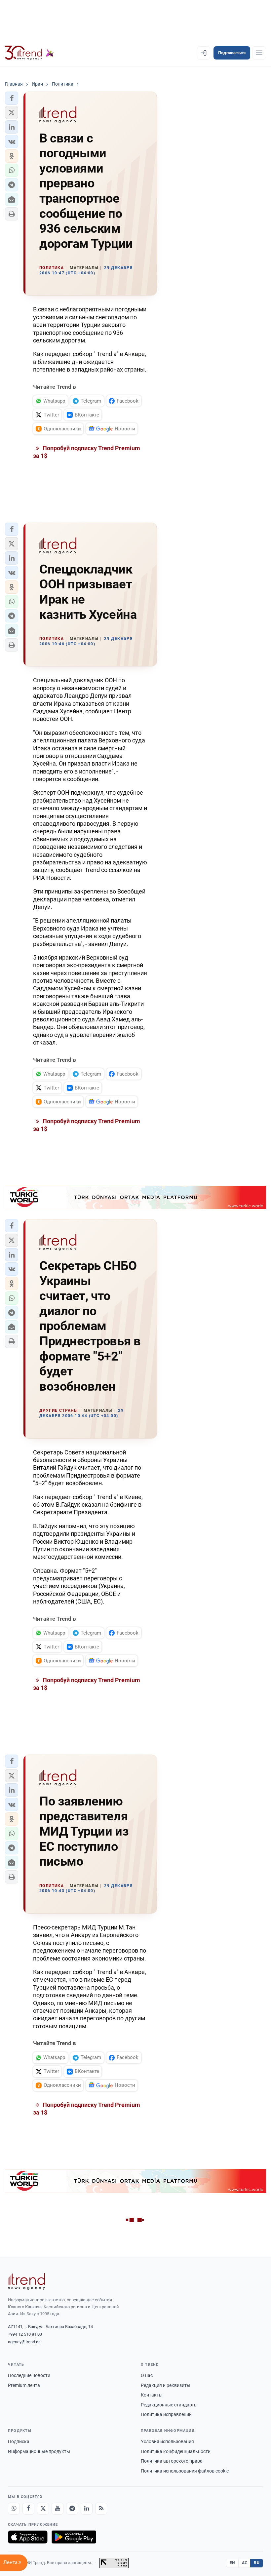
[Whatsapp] (14, 2509)
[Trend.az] (29, 53)
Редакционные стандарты (169, 2405)
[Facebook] (28, 2509)
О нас (147, 2375)
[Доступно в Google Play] (74, 2537)
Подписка (19, 2441)
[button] (12, 98)
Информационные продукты (39, 2451)
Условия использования (167, 2441)
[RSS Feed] (101, 2509)
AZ (245, 2563)
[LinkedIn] (87, 2509)
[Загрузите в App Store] (28, 2537)
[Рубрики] (259, 53)
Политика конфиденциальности (176, 2451)
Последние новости (29, 2375)
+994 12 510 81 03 (25, 2334)
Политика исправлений (166, 2414)
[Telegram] (72, 2509)
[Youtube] (58, 2509)
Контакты (152, 2395)
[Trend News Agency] (26, 2281)
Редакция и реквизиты (166, 2385)
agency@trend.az (24, 2342)
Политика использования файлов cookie (185, 2471)
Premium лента (24, 2385)
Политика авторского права (172, 2461)
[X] (43, 2509)
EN (232, 2563)
